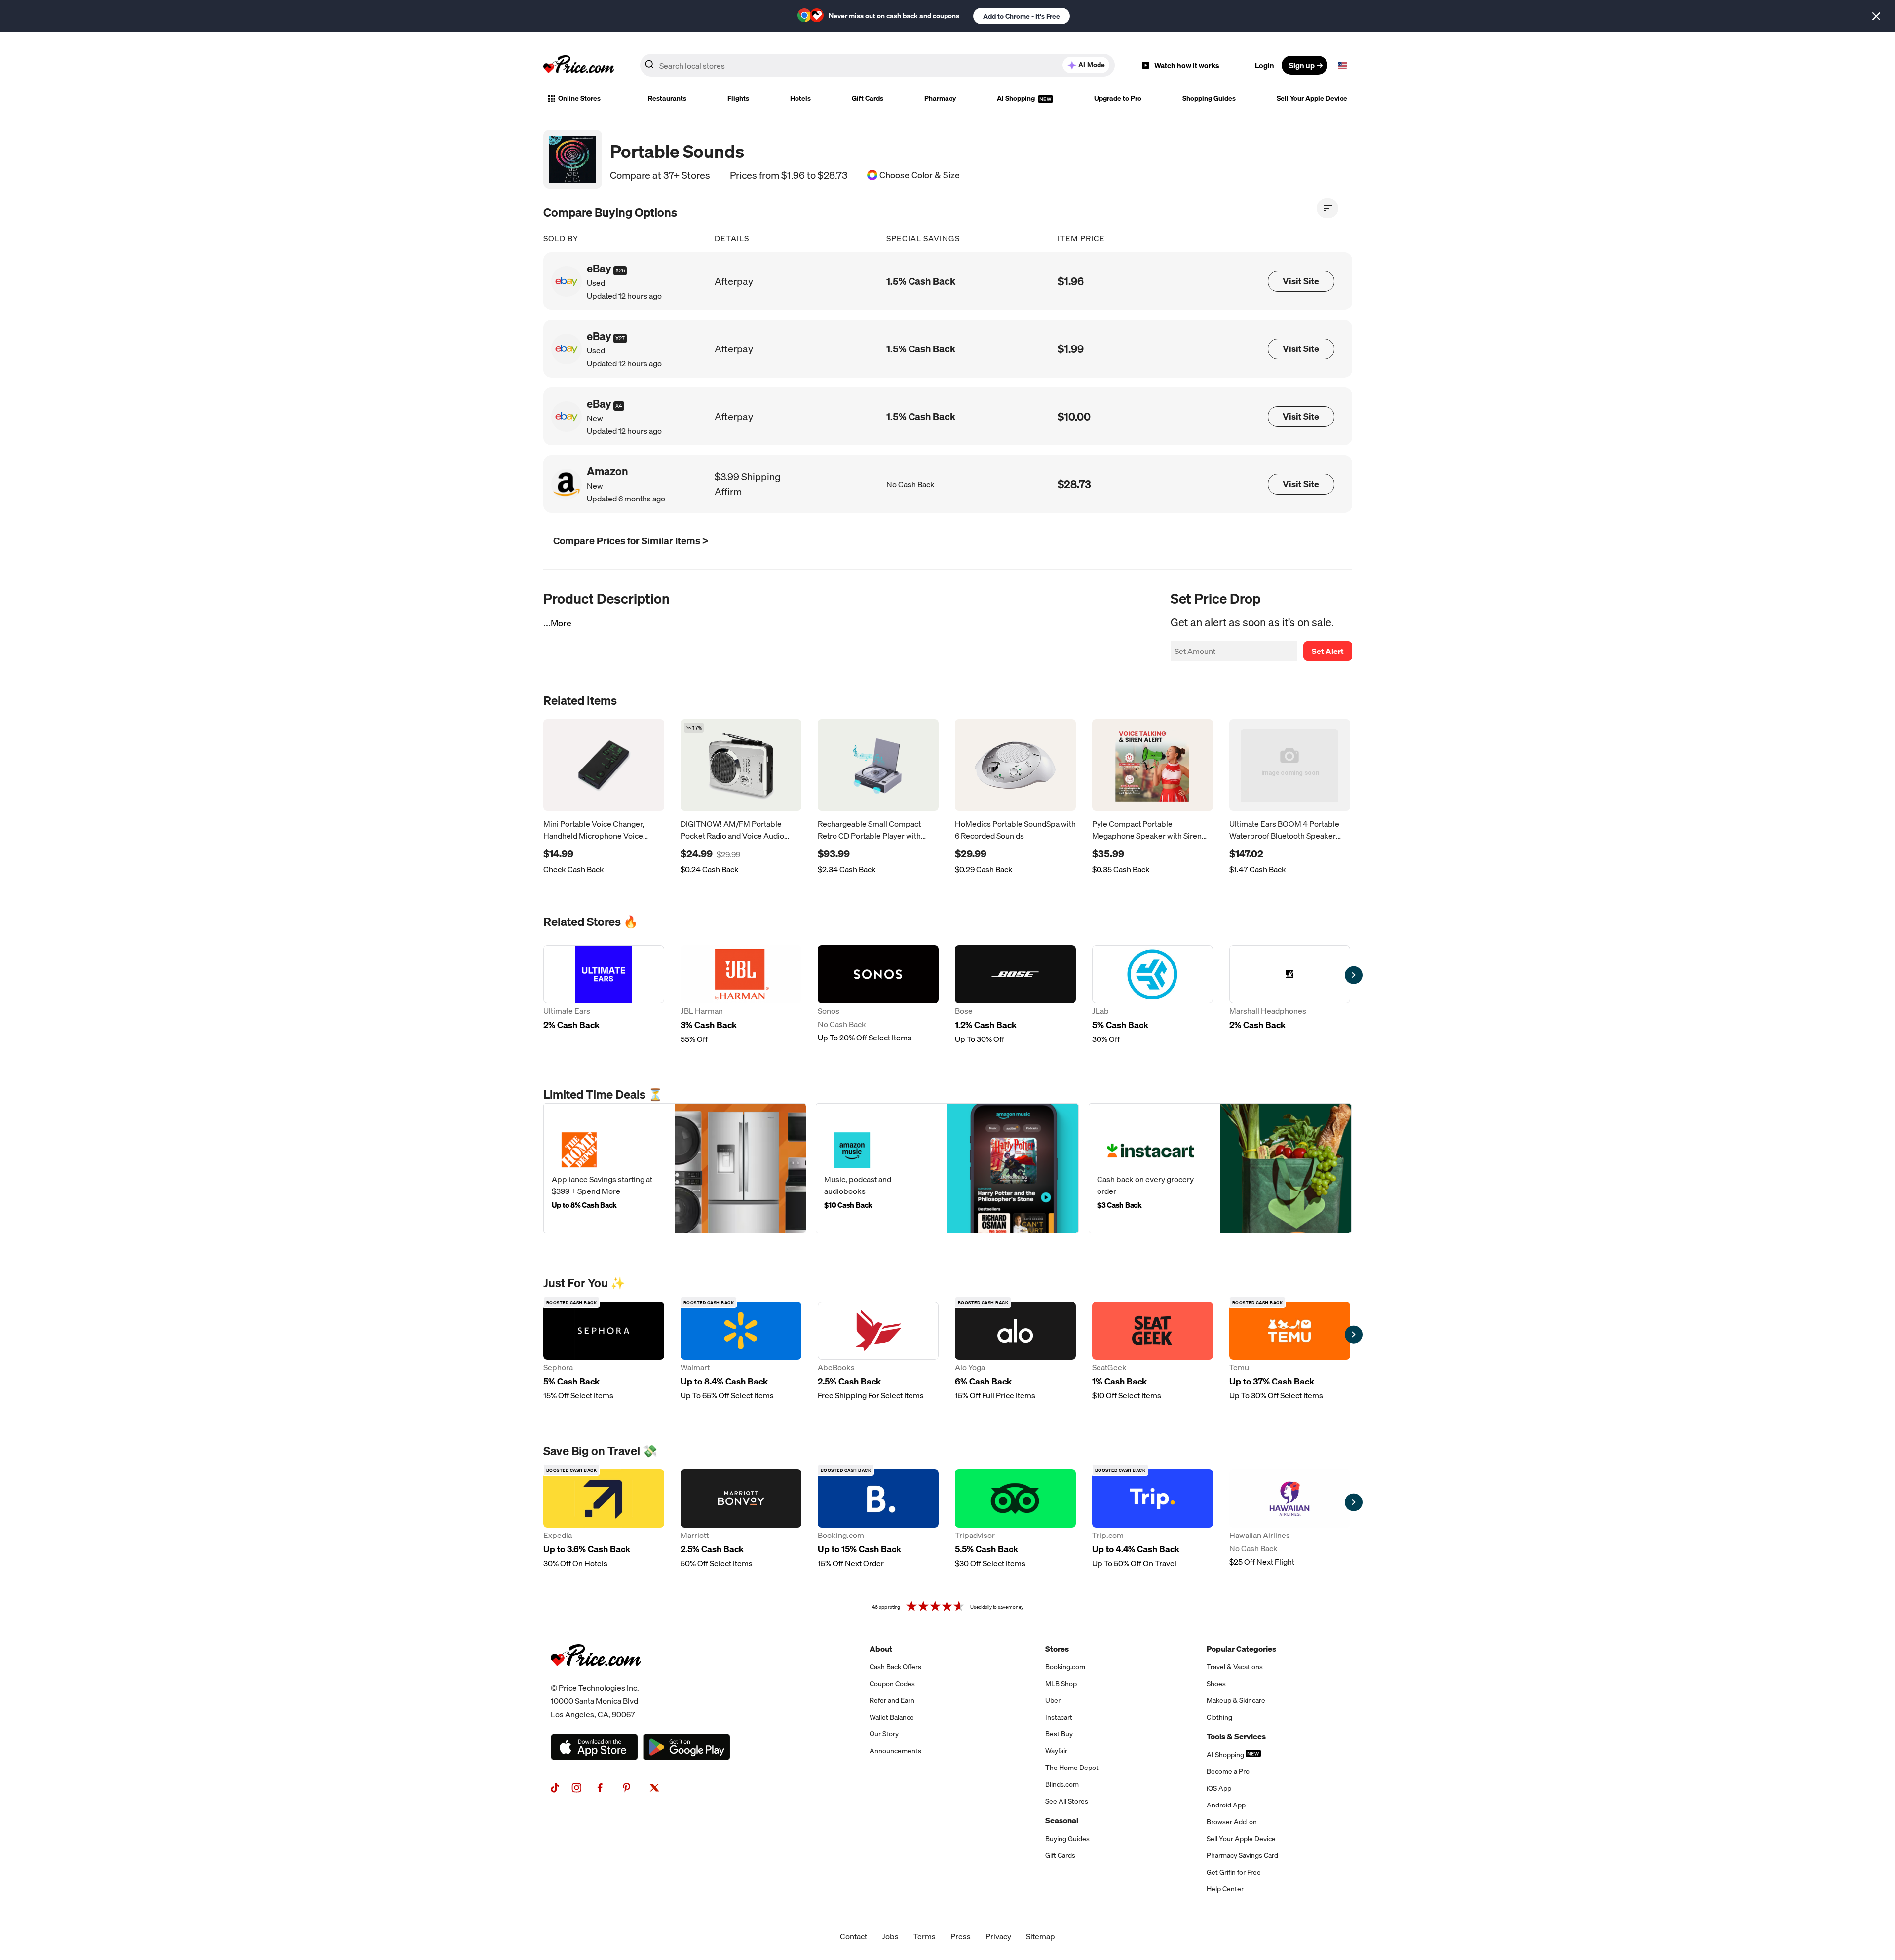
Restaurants (667, 98)
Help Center (1225, 1889)
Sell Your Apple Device (1312, 98)
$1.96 (1071, 281)
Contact (853, 1936)
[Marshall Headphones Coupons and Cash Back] (1290, 995)
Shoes (1216, 1684)
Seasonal (1062, 1820)
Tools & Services (1236, 1736)
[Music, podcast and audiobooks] (947, 1168)
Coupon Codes (892, 1684)
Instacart (1059, 1717)
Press (961, 1936)
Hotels (800, 98)
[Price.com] (596, 1677)
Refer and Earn (892, 1700)
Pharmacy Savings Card (1242, 1855)
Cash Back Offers (895, 1667)
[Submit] (649, 67)
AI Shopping (1017, 98)
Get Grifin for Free (1234, 1872)
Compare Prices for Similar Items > (631, 541)
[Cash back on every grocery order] (1220, 1168)
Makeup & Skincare (1236, 1700)
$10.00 (1074, 416)
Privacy (998, 1936)
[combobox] (877, 65)
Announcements (895, 1751)
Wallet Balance (892, 1717)
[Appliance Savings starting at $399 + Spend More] (675, 1168)
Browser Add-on (1232, 1822)
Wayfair (1056, 1751)
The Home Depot (1072, 1768)
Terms (925, 1936)
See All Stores (1067, 1801)
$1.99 (1071, 349)
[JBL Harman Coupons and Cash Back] (741, 995)
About (881, 1649)
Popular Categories (1241, 1649)
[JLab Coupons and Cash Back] (1153, 995)
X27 (620, 338)
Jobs (890, 1936)
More (561, 623)
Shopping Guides (1209, 98)
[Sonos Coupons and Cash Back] (878, 995)
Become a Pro (1228, 1771)
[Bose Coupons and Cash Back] (1015, 995)
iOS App (1219, 1788)
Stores (1057, 1649)
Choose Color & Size (920, 175)
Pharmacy (940, 98)
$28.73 (1074, 484)
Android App (1226, 1805)
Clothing (1219, 1717)
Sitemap (1041, 1936)
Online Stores (579, 98)
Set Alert (1328, 651)
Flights (738, 98)
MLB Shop (1061, 1684)
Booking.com (1065, 1667)
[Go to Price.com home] (579, 65)
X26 (620, 270)
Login (1265, 65)
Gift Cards (868, 98)
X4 (619, 406)
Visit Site (1301, 281)
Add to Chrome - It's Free (1022, 16)
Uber (1053, 1700)
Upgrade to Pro (1118, 98)
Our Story (884, 1734)
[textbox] (1342, 65)
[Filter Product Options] (1327, 208)
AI (1092, 65)
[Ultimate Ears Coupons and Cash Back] (604, 995)
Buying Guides (1067, 1839)
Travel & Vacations (1235, 1667)
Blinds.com (1062, 1784)
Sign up (1302, 65)
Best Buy (1059, 1734)
